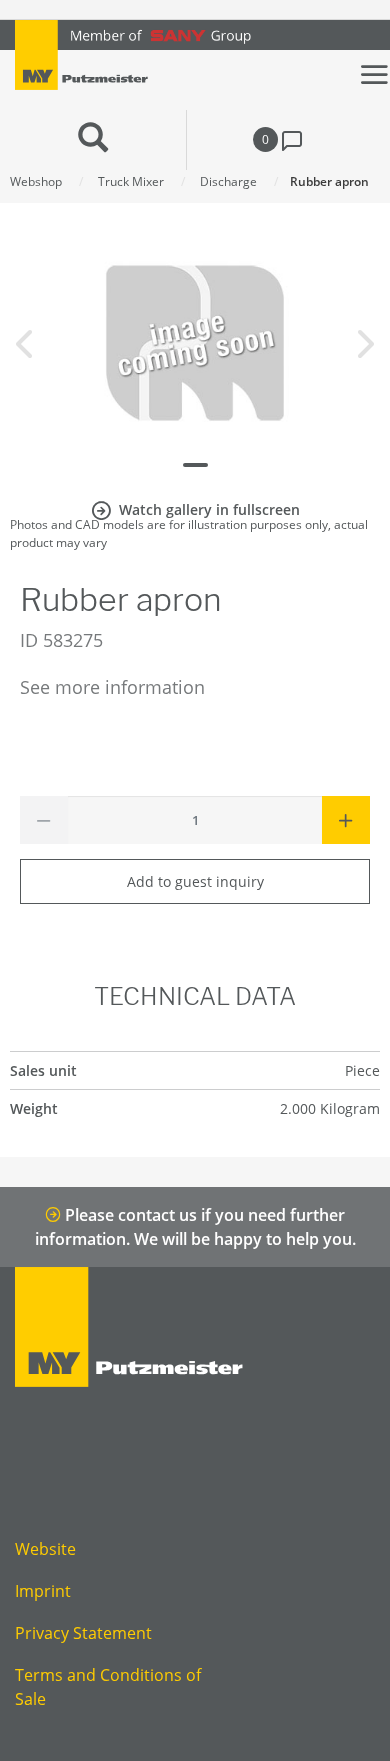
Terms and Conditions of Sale (108, 1687)
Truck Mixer (131, 181)
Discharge (228, 181)
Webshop (36, 181)
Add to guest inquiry (195, 881)
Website (45, 1549)
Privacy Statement (83, 1633)
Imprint (43, 1591)
